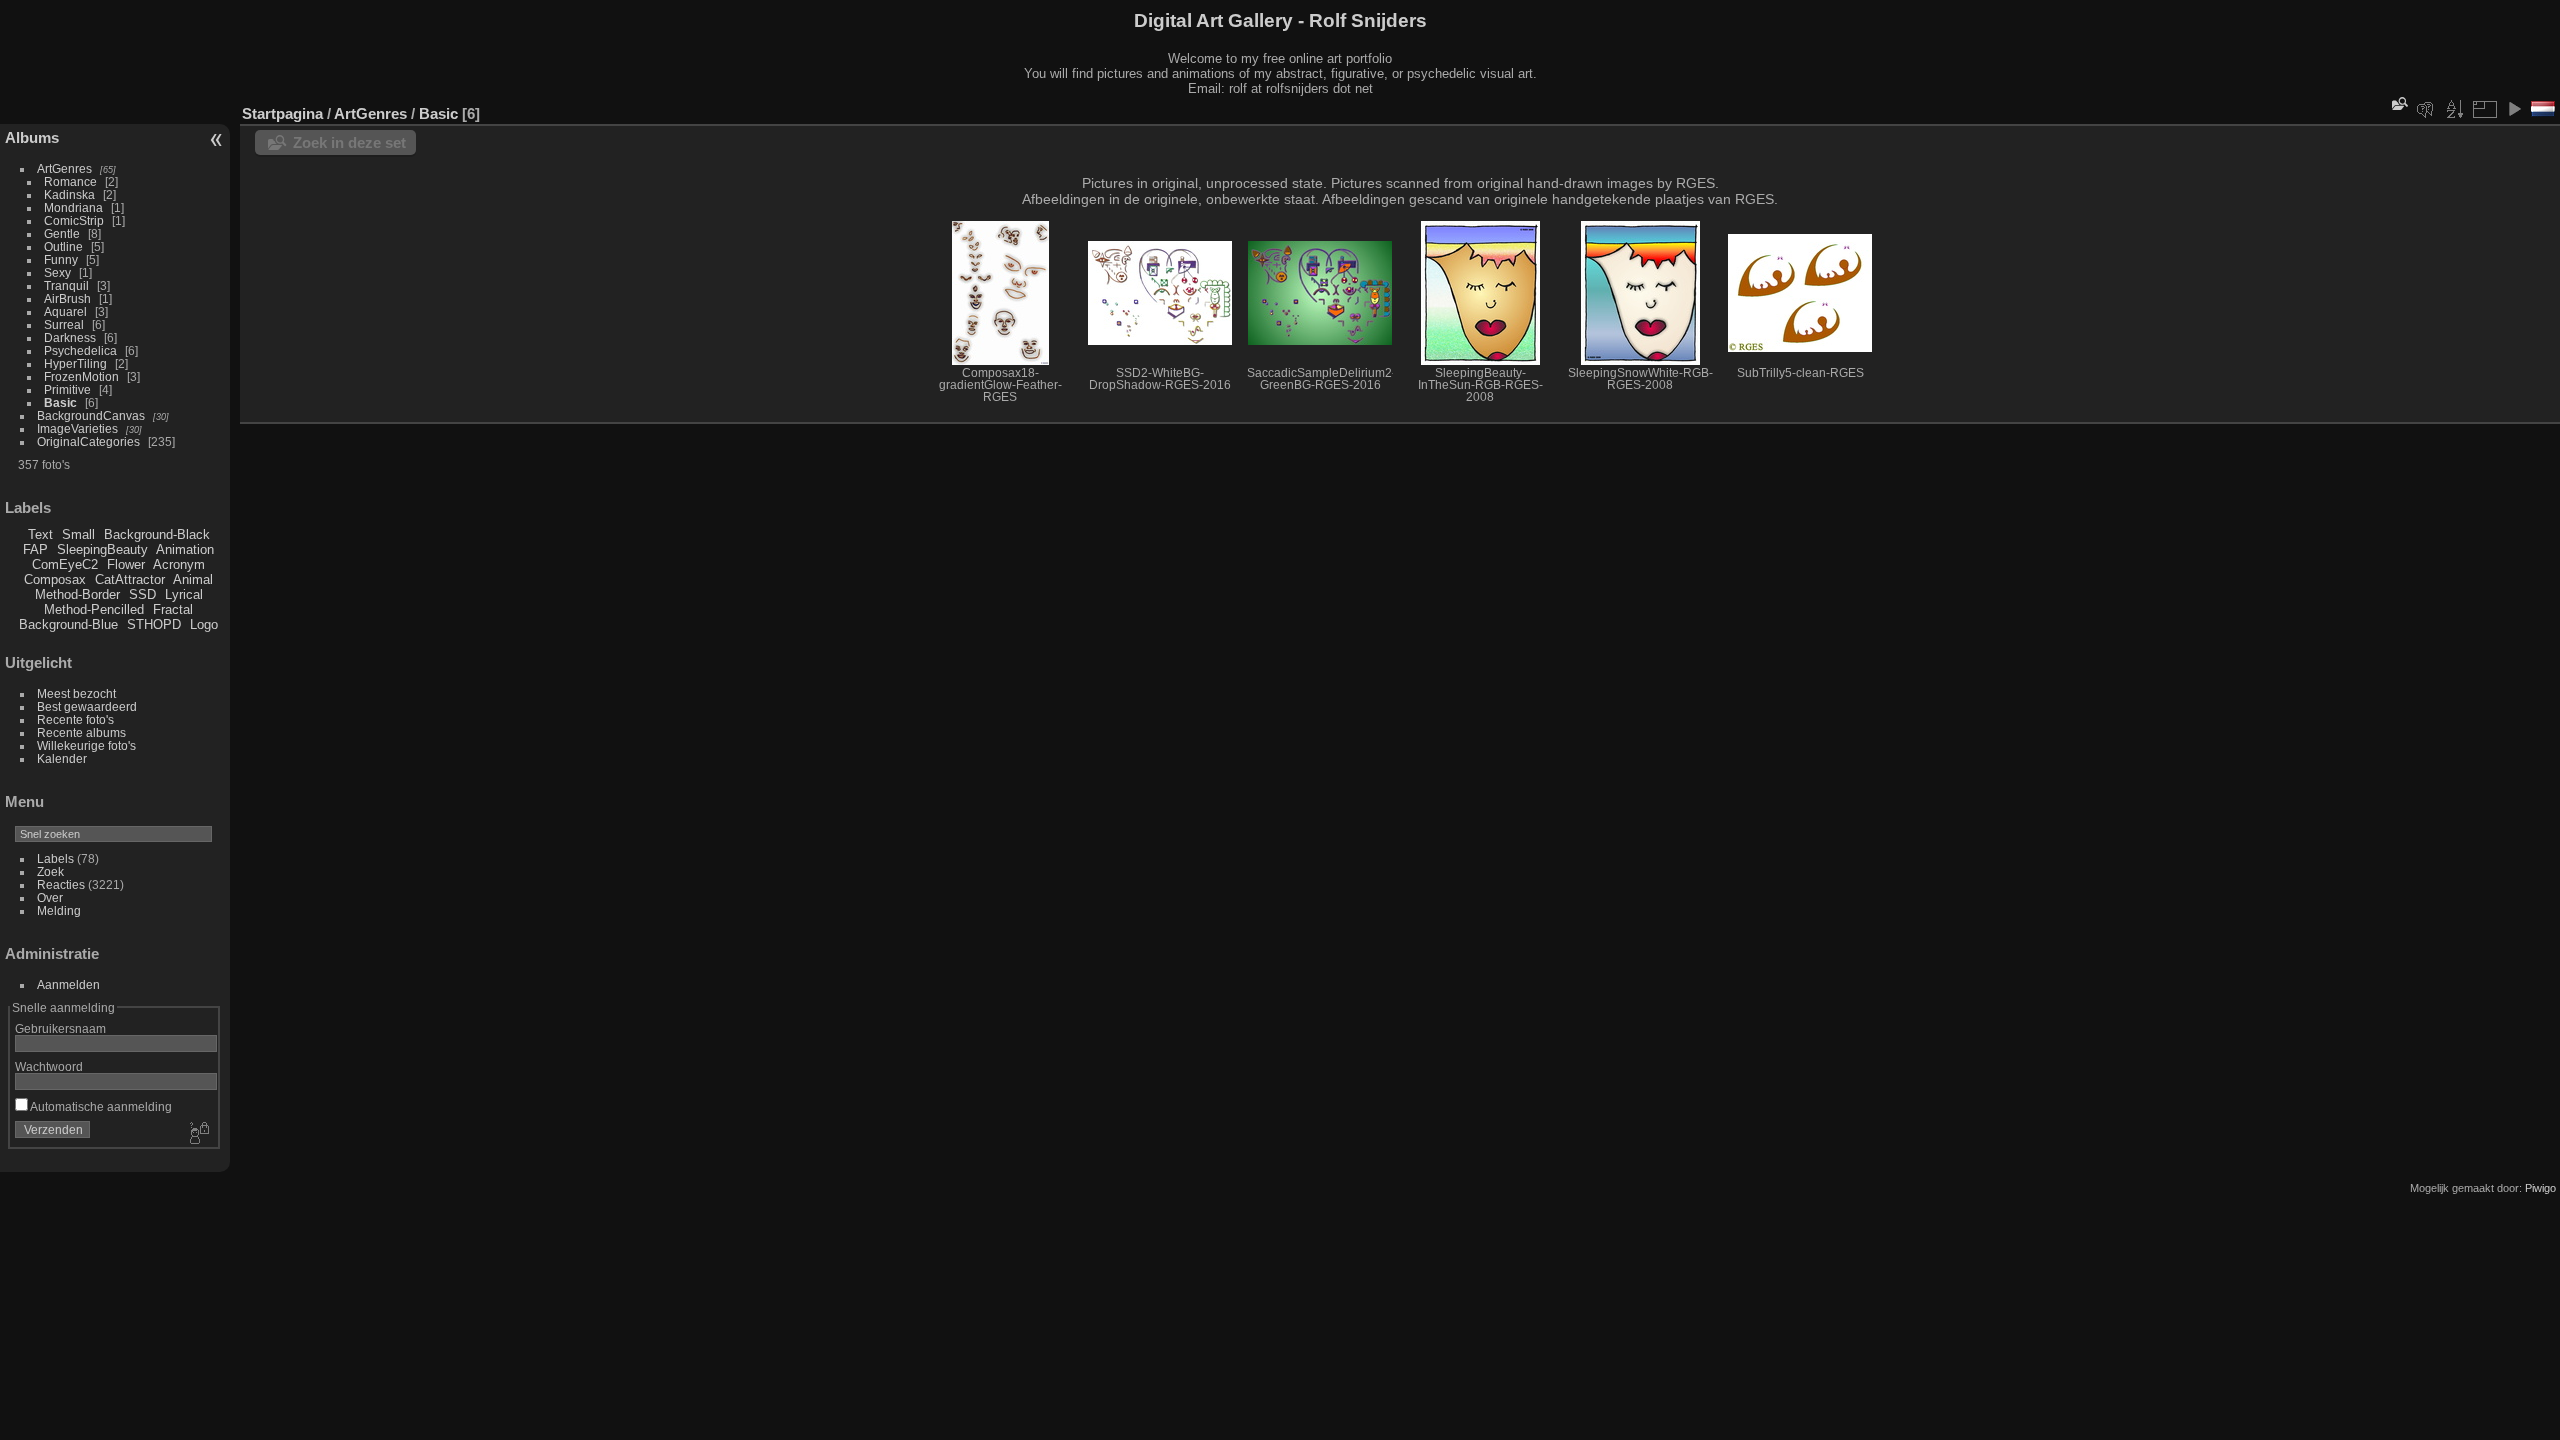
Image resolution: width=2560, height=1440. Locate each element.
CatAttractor (130, 579)
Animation (185, 549)
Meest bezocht (76, 693)
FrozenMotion (81, 376)
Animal (193, 579)
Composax (55, 579)
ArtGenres (64, 168)
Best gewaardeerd (87, 706)
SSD (142, 594)
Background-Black (157, 534)
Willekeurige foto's (86, 745)
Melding (59, 910)
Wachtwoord (49, 1066)
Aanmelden (68, 984)
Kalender (62, 758)
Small (78, 534)
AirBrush (67, 298)
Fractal (173, 609)
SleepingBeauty (102, 549)
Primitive (67, 389)
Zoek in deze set (349, 142)
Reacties (61, 884)
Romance (70, 181)
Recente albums (81, 732)
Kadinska (69, 194)
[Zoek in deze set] (2398, 103)
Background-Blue (68, 624)
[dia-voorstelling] (2514, 109)
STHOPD (154, 624)
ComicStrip (74, 220)
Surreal (64, 324)
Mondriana (73, 207)
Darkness (70, 337)
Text (40, 534)
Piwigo (2540, 1188)
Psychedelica (80, 350)
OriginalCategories (88, 441)
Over (50, 897)
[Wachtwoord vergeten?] (198, 1134)
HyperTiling (75, 363)
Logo (204, 624)
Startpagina (282, 113)
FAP (35, 549)
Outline (63, 246)
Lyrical (184, 594)
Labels (55, 858)
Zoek (50, 871)
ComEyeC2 (65, 564)
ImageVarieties (77, 428)
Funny (61, 259)
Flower (126, 564)
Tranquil (66, 285)
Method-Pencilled (94, 609)
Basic (60, 402)
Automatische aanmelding (100, 1106)
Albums (32, 137)
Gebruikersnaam (60, 1028)
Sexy (57, 272)
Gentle (62, 233)
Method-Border (77, 594)
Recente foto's (75, 719)
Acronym (179, 564)
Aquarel (65, 311)
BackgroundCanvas (91, 415)
